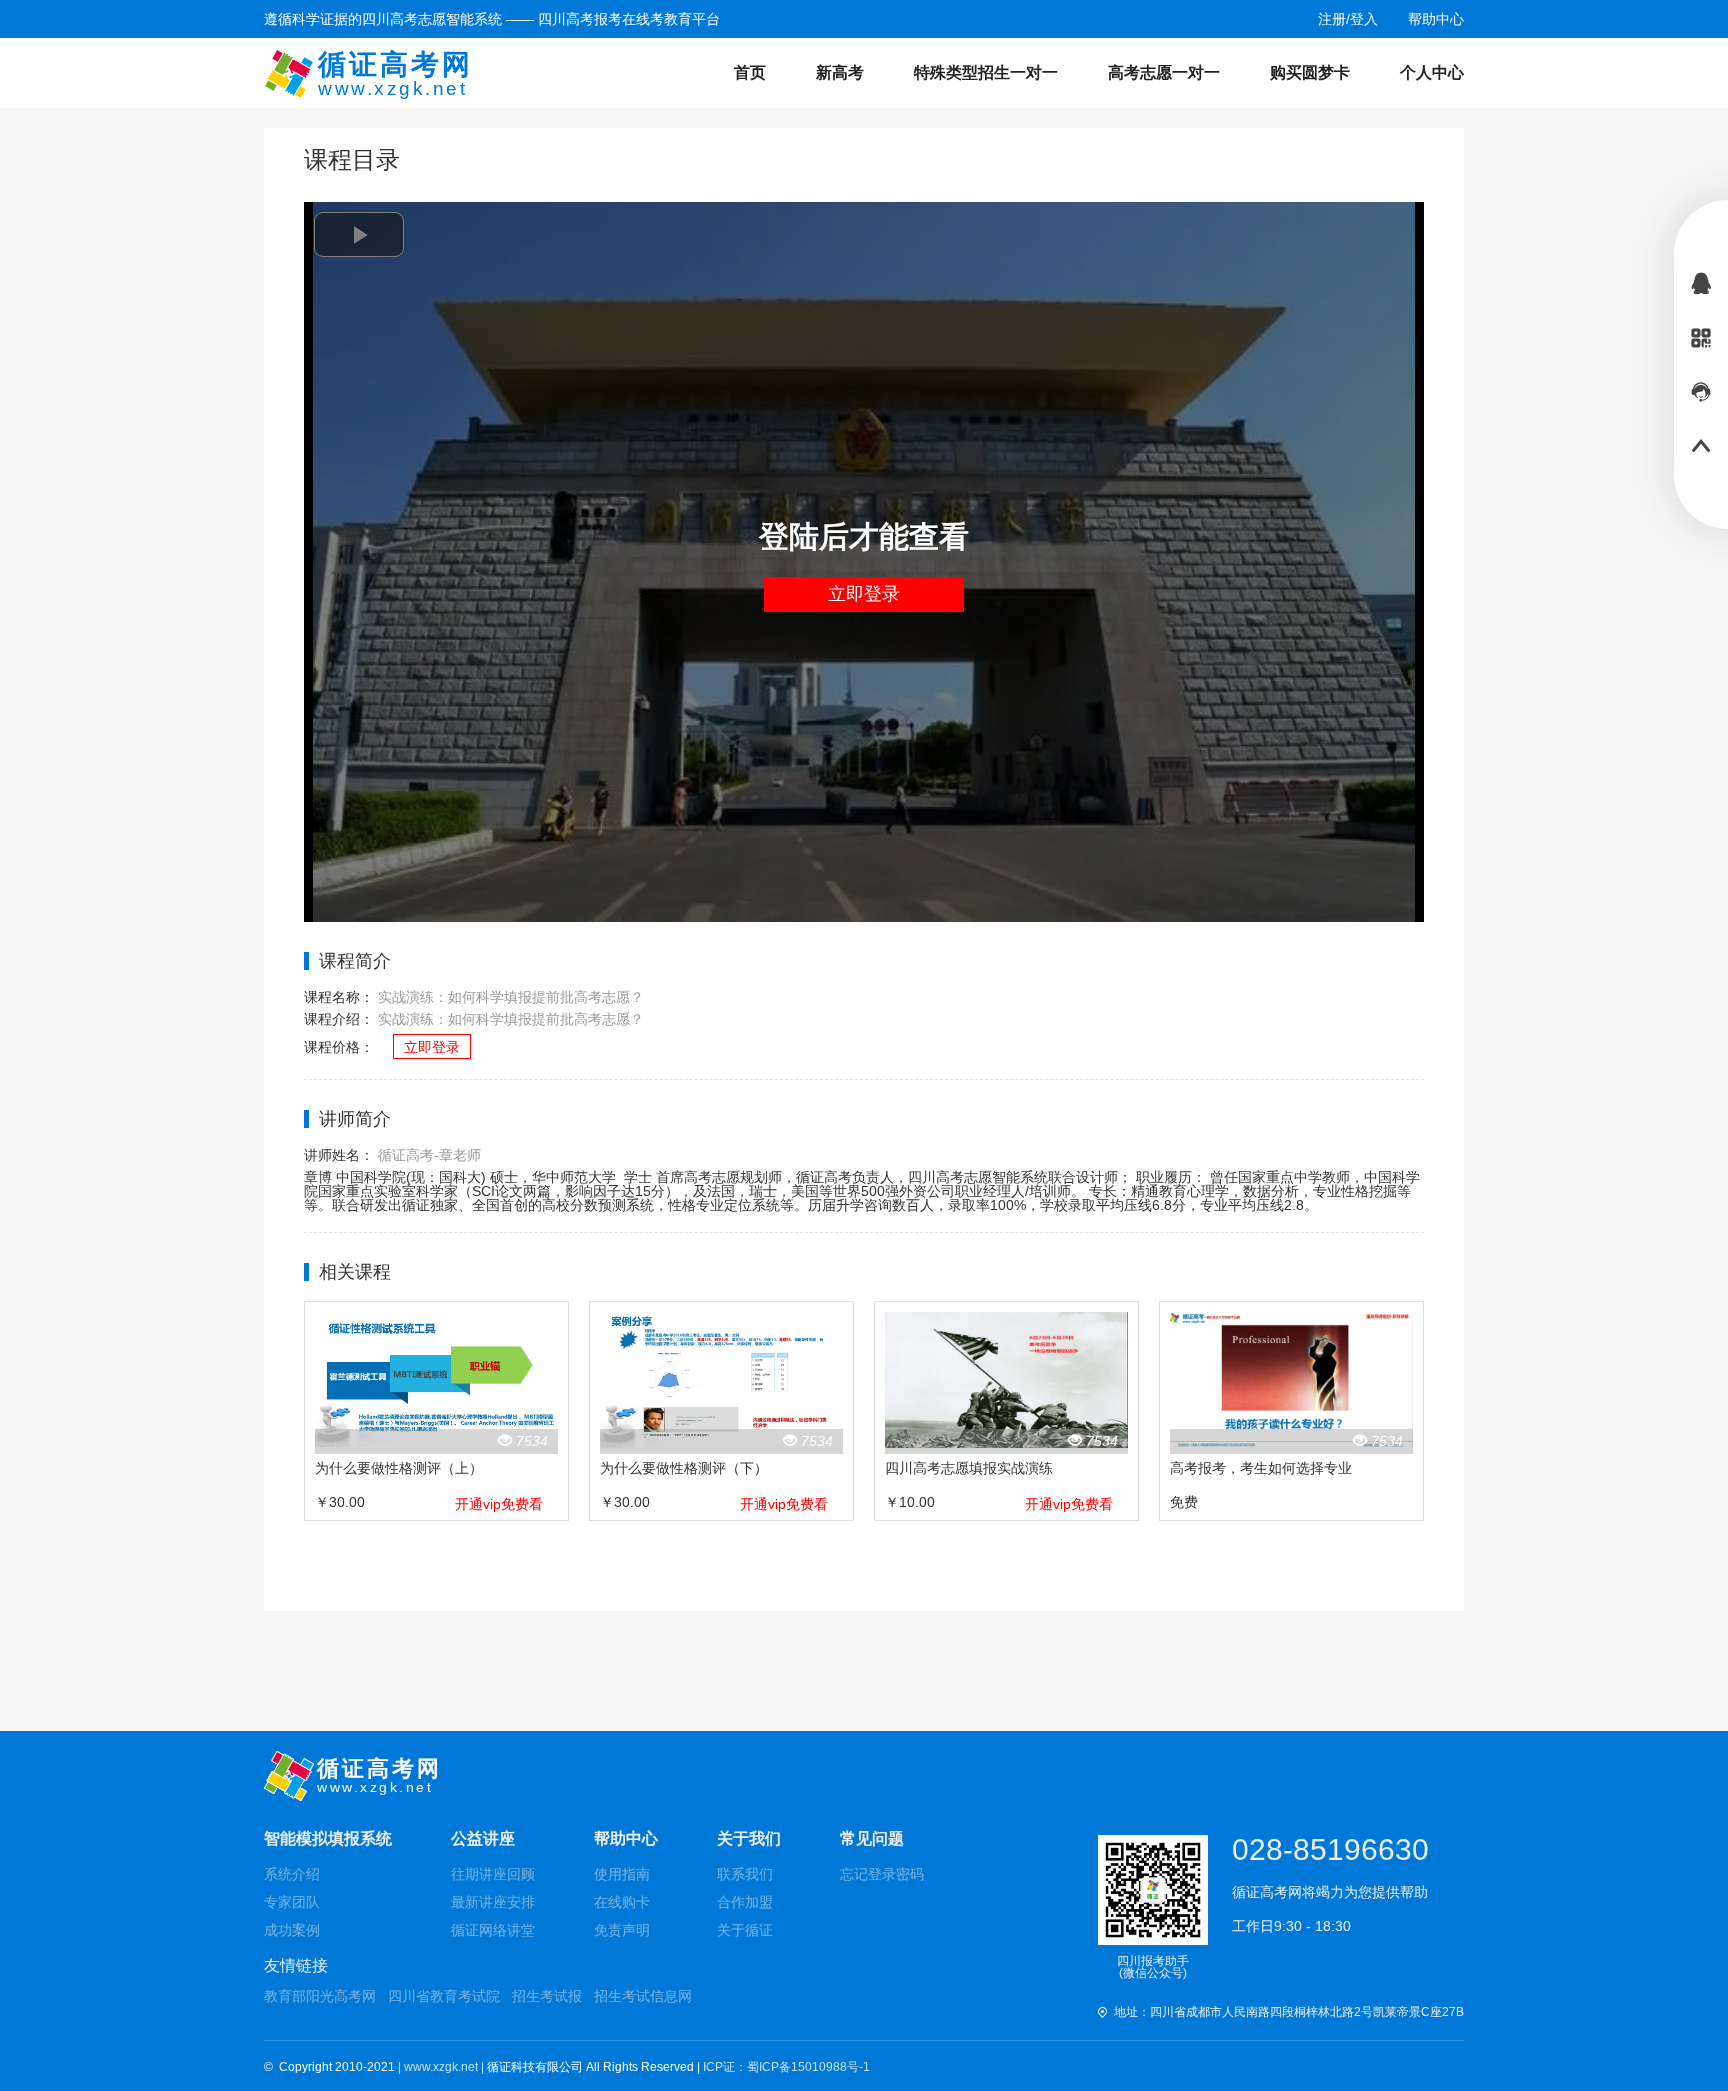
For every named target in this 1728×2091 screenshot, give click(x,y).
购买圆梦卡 (1310, 72)
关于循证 (745, 1930)
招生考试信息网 (643, 1996)
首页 (750, 72)
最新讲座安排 (493, 1902)
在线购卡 (622, 1902)
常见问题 (872, 1838)
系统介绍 (292, 1874)
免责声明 (622, 1930)
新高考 (840, 72)
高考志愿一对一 (1164, 72)
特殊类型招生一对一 (986, 72)
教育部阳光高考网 (320, 1996)
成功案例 (292, 1930)
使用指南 (622, 1874)
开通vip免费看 (499, 1504)
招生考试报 (547, 1996)
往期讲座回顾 (493, 1874)
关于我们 (749, 1838)
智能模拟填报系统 (328, 1838)
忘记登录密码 (882, 1874)
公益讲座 (483, 1838)
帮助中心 (626, 1838)
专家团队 (292, 1902)
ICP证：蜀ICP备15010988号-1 (786, 2067)
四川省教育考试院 (444, 1996)
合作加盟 (745, 1902)
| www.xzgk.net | (442, 2067)
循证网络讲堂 (493, 1930)
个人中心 (1432, 72)
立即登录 (864, 594)
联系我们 (745, 1874)
